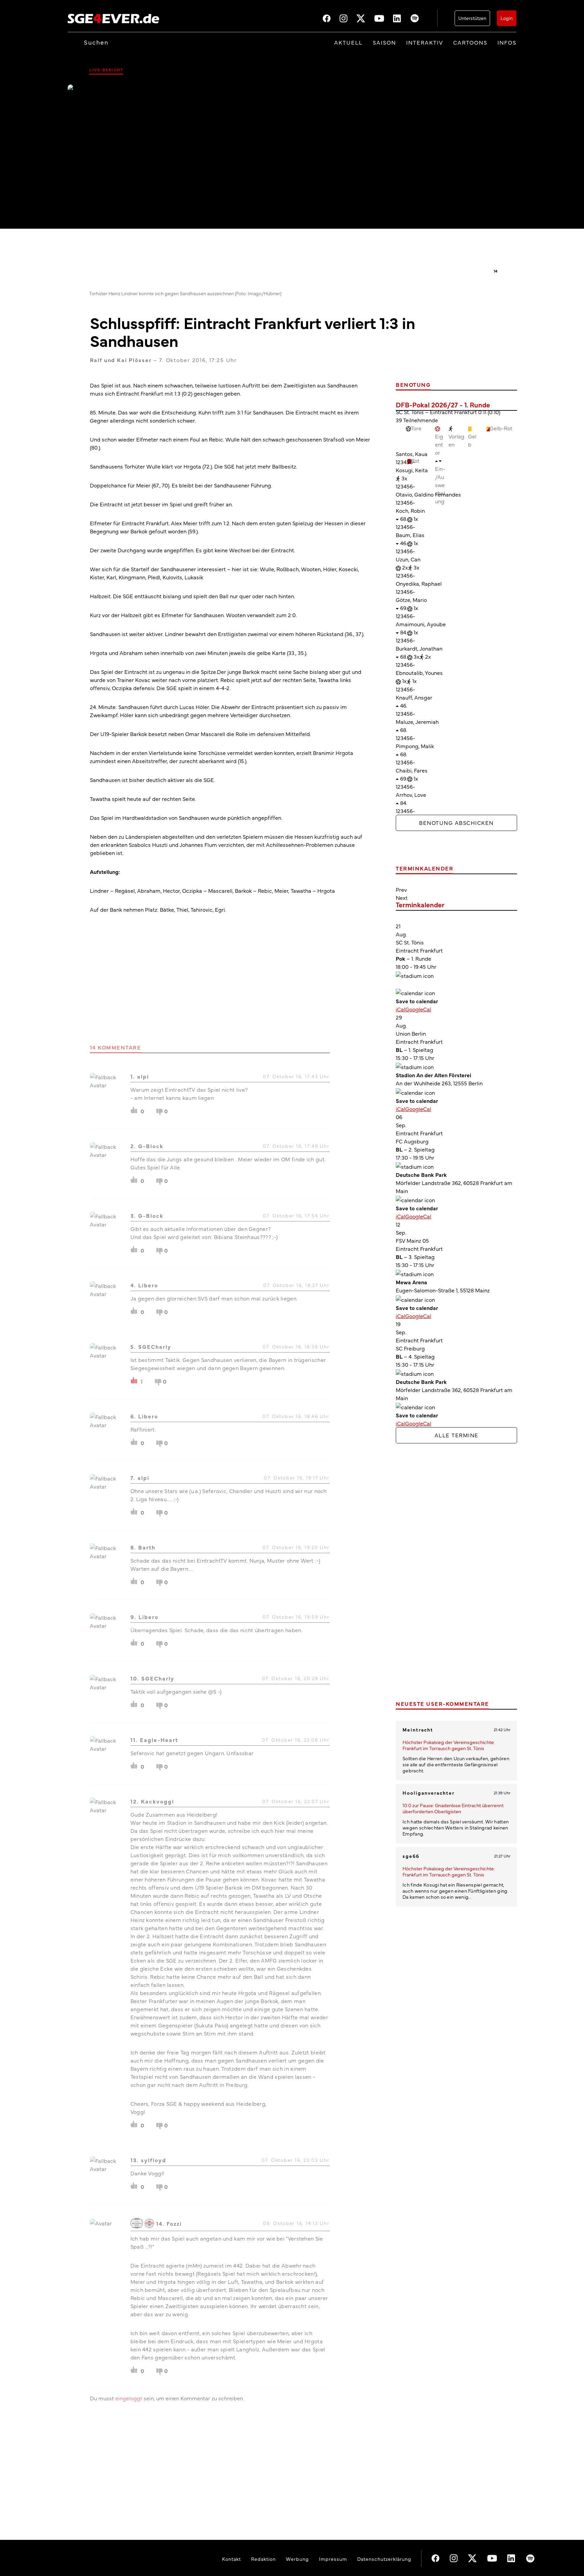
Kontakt (232, 2559)
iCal (400, 1009)
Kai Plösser (134, 360)
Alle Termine (457, 1435)
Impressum (333, 2559)
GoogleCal (418, 1009)
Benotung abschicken (456, 823)
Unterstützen (472, 18)
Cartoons (470, 42)
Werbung (297, 2559)
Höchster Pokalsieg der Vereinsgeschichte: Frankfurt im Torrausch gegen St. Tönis (449, 1745)
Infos (507, 42)
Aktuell (348, 42)
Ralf (96, 360)
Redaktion (263, 2559)
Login (507, 18)
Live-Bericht (106, 70)
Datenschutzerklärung (384, 2559)
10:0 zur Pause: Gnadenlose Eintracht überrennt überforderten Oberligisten (453, 1808)
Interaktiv (425, 42)
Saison (384, 42)
